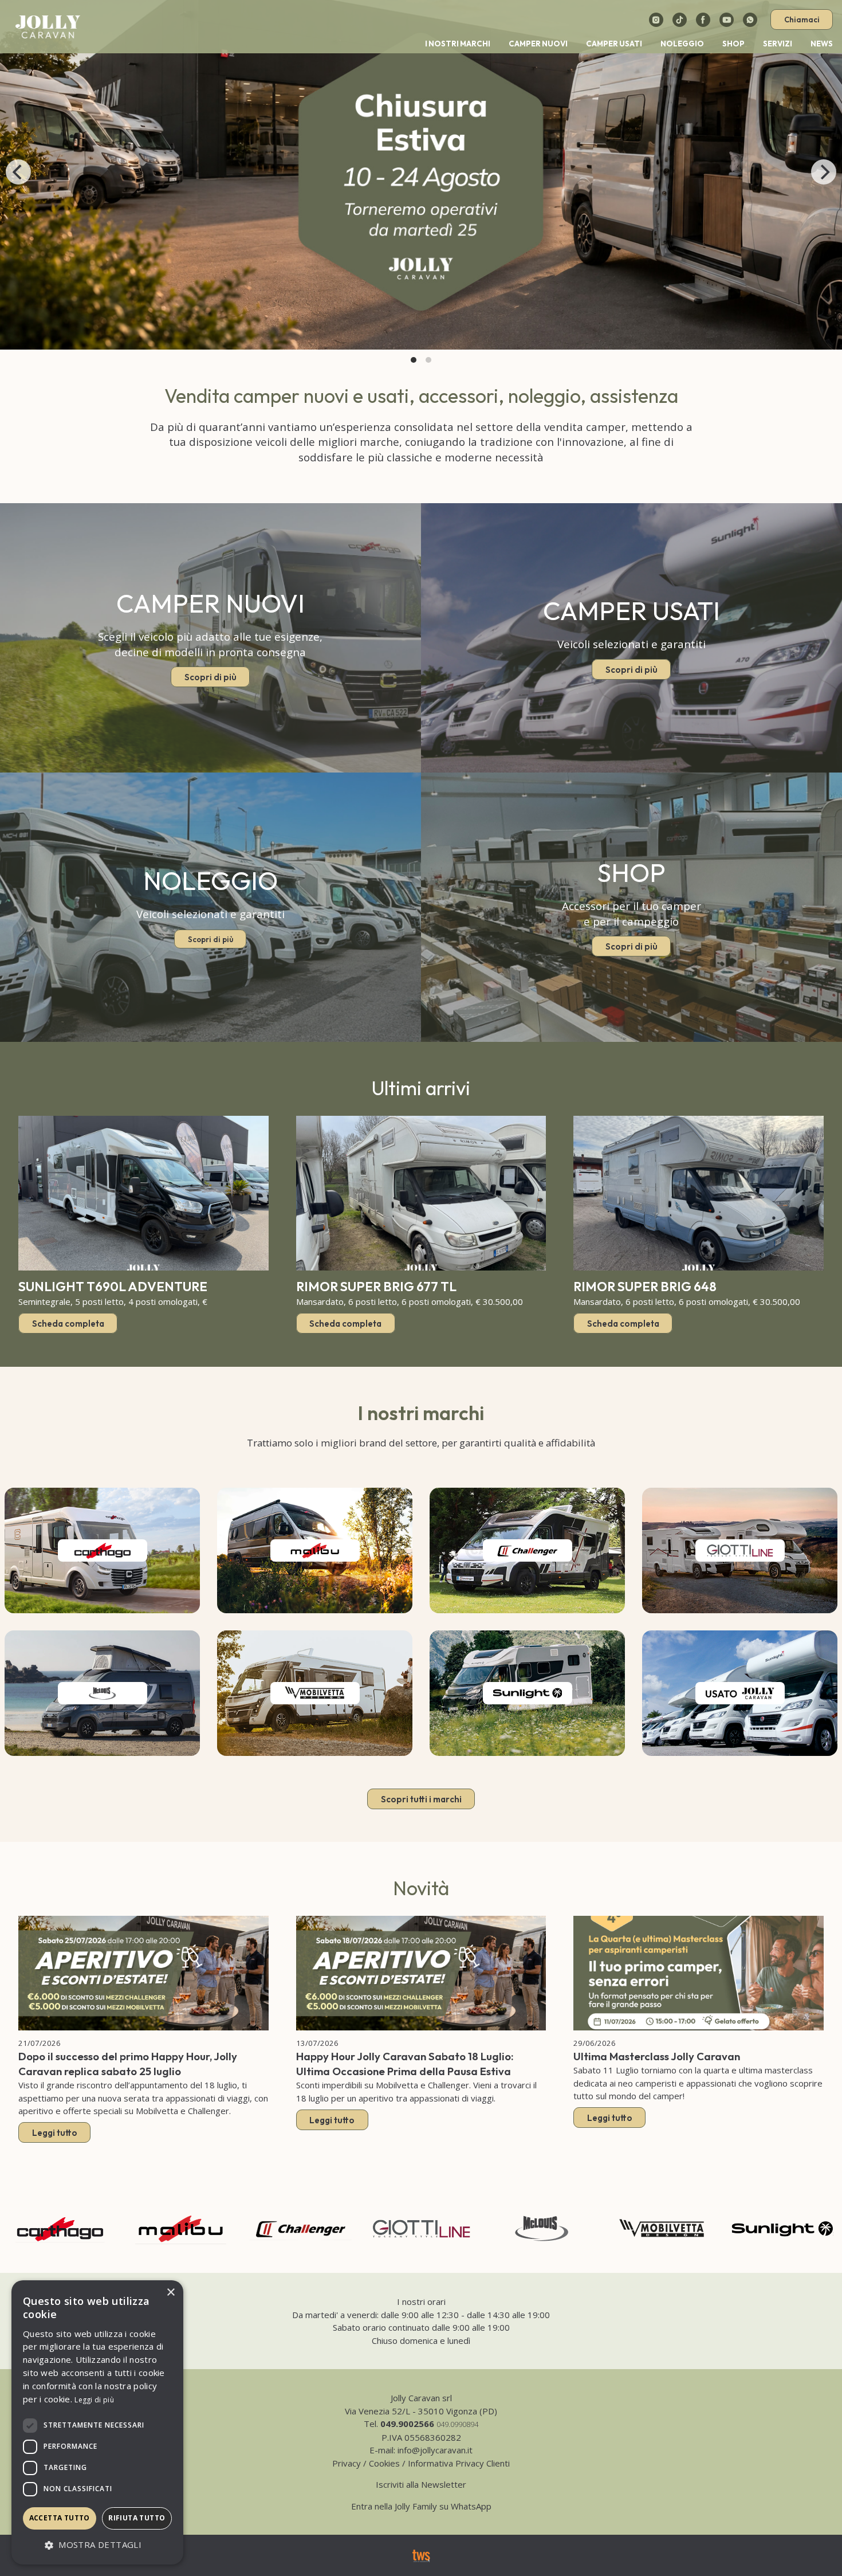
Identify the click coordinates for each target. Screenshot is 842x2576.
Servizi (778, 44)
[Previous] (18, 172)
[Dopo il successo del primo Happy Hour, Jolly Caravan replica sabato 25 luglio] (143, 1973)
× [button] (170, 2293)
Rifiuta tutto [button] (137, 2518)
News (822, 44)
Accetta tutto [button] (60, 2518)
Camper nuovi (538, 44)
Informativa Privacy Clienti (459, 2463)
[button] (97, 2545)
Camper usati (614, 44)
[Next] (824, 172)
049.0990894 (457, 2424)
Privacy (347, 2463)
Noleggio (682, 44)
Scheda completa (68, 1323)
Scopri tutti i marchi (421, 1799)
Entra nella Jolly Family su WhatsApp (421, 2506)
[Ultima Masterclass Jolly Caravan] (699, 1973)
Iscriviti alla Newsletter (421, 2484)
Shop (733, 44)
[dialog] (97, 2422)
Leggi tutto (55, 2133)
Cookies (384, 2463)
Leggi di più (94, 2400)
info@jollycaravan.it (435, 2450)
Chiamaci (802, 19)
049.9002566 (407, 2424)
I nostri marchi (458, 44)
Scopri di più (210, 677)
